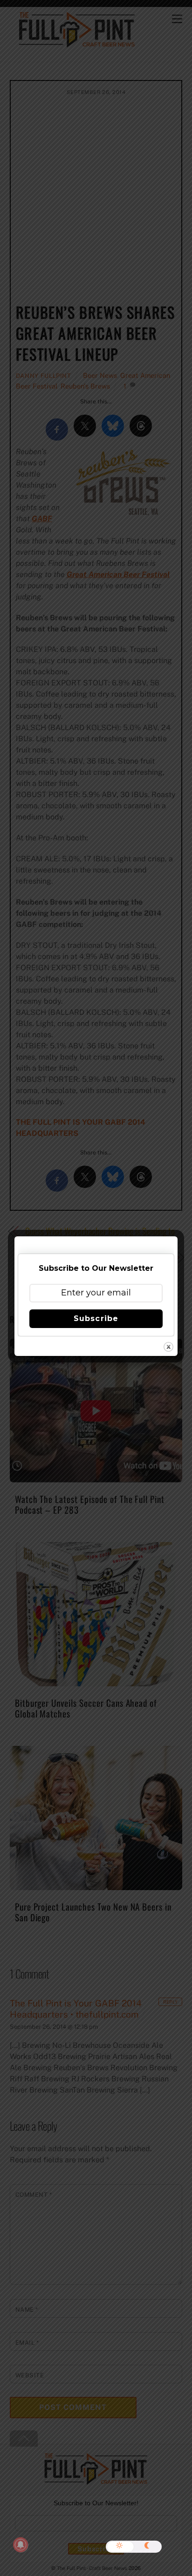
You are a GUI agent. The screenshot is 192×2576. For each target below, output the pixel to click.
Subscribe (96, 1318)
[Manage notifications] (21, 2545)
